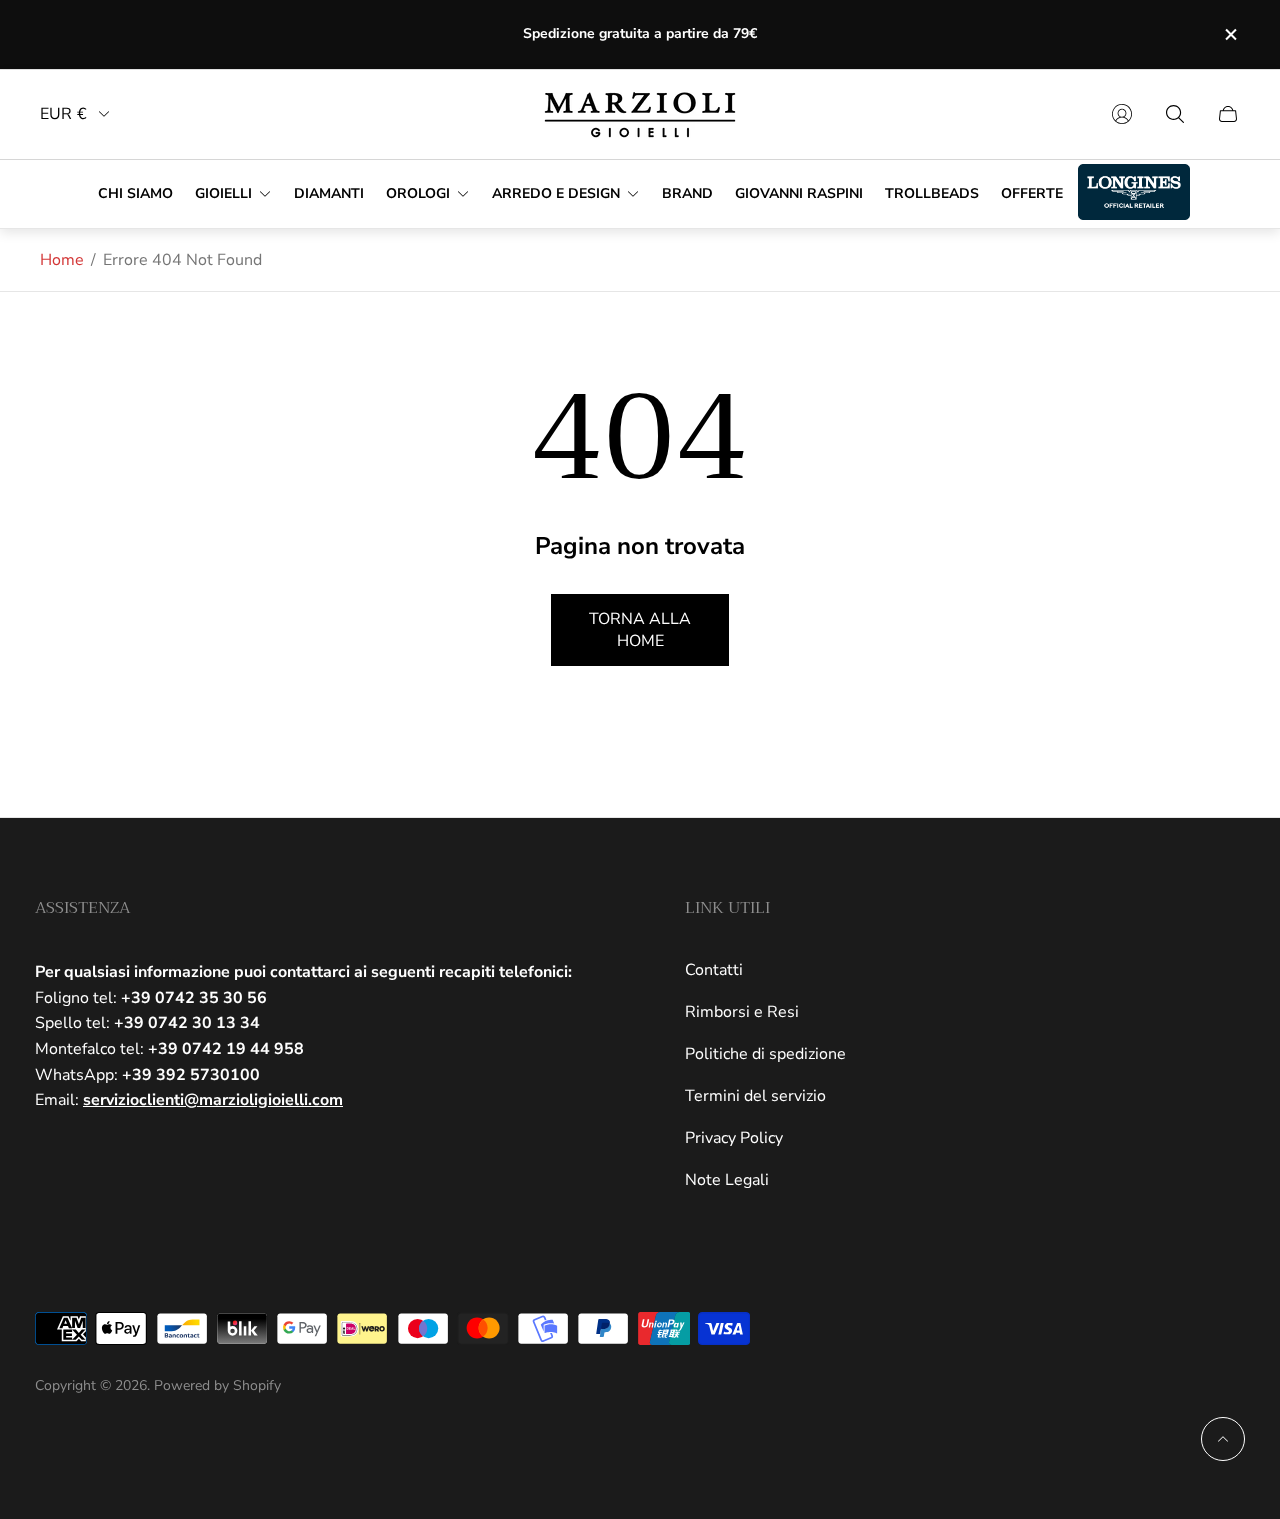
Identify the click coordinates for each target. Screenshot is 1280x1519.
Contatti (714, 970)
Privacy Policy (734, 1138)
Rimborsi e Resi (742, 1012)
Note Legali (727, 1180)
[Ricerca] (1175, 114)
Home (62, 260)
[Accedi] (1122, 114)
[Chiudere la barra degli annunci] (1230, 34)
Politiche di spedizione (765, 1054)
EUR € (63, 113)
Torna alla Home (640, 630)
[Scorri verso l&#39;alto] (1223, 1439)
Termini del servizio (755, 1096)
